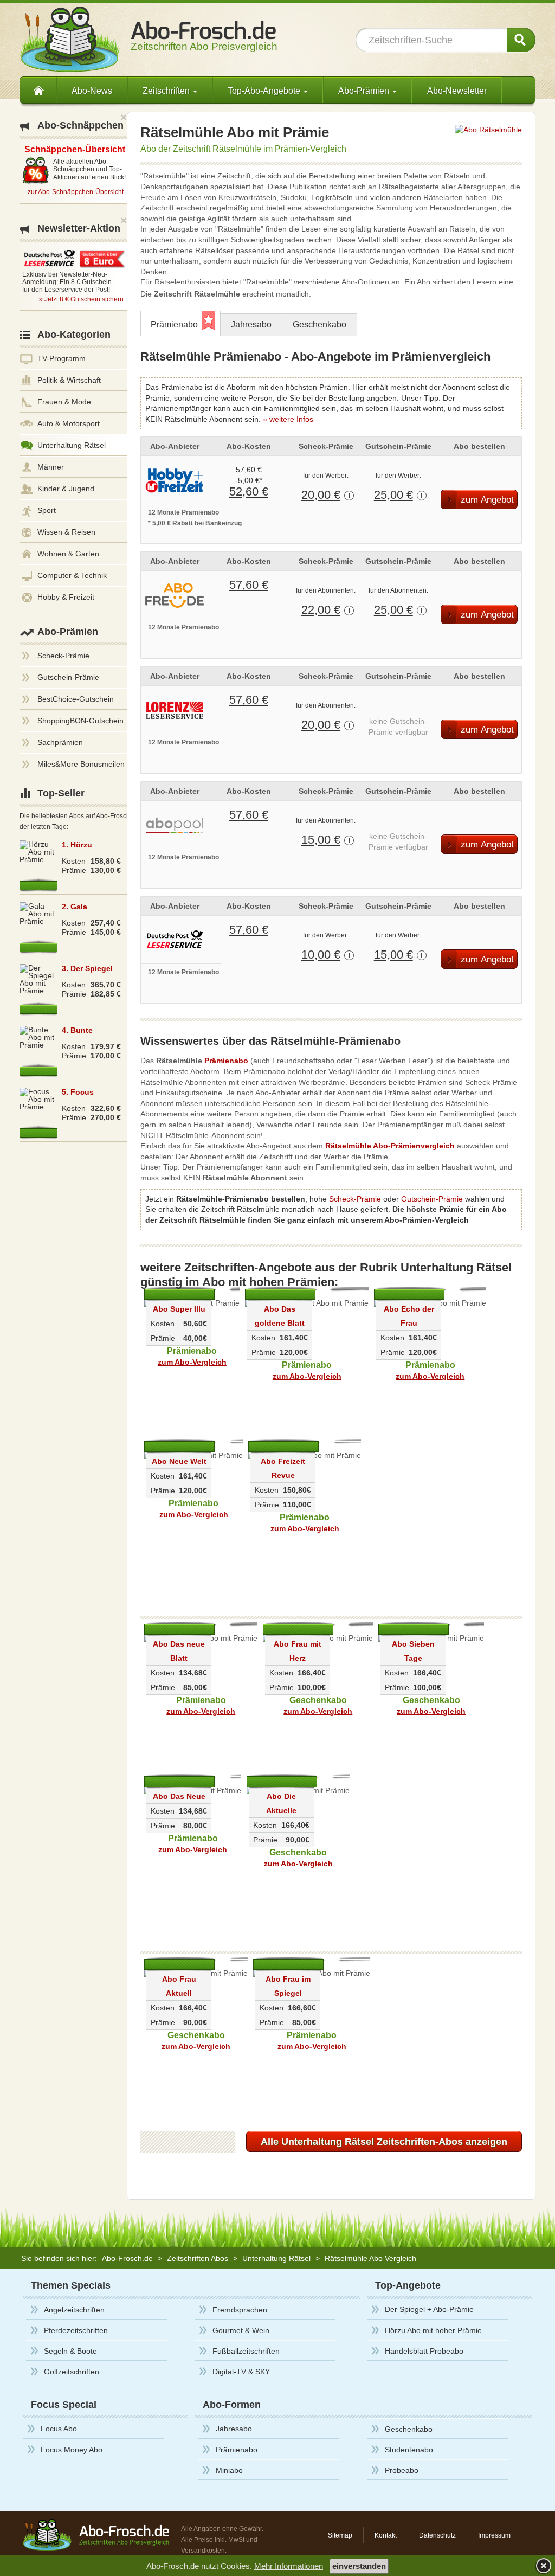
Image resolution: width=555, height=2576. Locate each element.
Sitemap (340, 2535)
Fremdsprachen (240, 2310)
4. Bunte (77, 1030)
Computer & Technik (72, 575)
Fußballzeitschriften (246, 2351)
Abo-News (92, 91)
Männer (51, 467)
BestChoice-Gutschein (76, 699)
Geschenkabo (320, 325)
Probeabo (402, 2470)
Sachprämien (60, 742)
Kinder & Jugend (66, 489)
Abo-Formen (232, 2405)
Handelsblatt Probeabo (424, 2351)
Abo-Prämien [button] (365, 91)
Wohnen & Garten (68, 554)
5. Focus (78, 1092)
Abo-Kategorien (74, 335)
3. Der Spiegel (87, 968)
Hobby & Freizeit (66, 597)
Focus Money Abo (72, 2450)
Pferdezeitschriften (76, 2330)
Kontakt (386, 2535)
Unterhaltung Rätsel (72, 445)
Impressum (494, 2535)
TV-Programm (62, 358)
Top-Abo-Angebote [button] (265, 91)
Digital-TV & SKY (241, 2372)
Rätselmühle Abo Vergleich (370, 2258)
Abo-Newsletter (457, 91)
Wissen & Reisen (66, 532)
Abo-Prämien (68, 632)
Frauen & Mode (64, 402)
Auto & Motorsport (69, 423)
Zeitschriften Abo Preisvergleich (204, 41)
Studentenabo (409, 2450)
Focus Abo (59, 2429)
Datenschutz (437, 2535)
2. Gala (75, 907)
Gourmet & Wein (241, 2330)
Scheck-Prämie (355, 1199)
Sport (47, 510)
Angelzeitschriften (74, 2310)
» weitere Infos (288, 419)
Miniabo (229, 2470)
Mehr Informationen (289, 2566)
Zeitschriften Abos (198, 2258)
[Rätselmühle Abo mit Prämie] (488, 129)
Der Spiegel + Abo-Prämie (429, 2309)
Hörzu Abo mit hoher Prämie (433, 2330)
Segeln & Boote (70, 2351)
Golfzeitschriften (72, 2372)
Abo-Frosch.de (127, 2258)
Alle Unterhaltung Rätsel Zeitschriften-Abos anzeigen (384, 2142)
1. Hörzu (77, 845)
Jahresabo (251, 325)
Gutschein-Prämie (432, 1199)
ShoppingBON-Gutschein (80, 721)
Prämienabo (174, 325)
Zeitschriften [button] (167, 91)
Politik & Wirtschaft (69, 380)
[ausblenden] (542, 2565)
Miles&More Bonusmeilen (81, 764)
